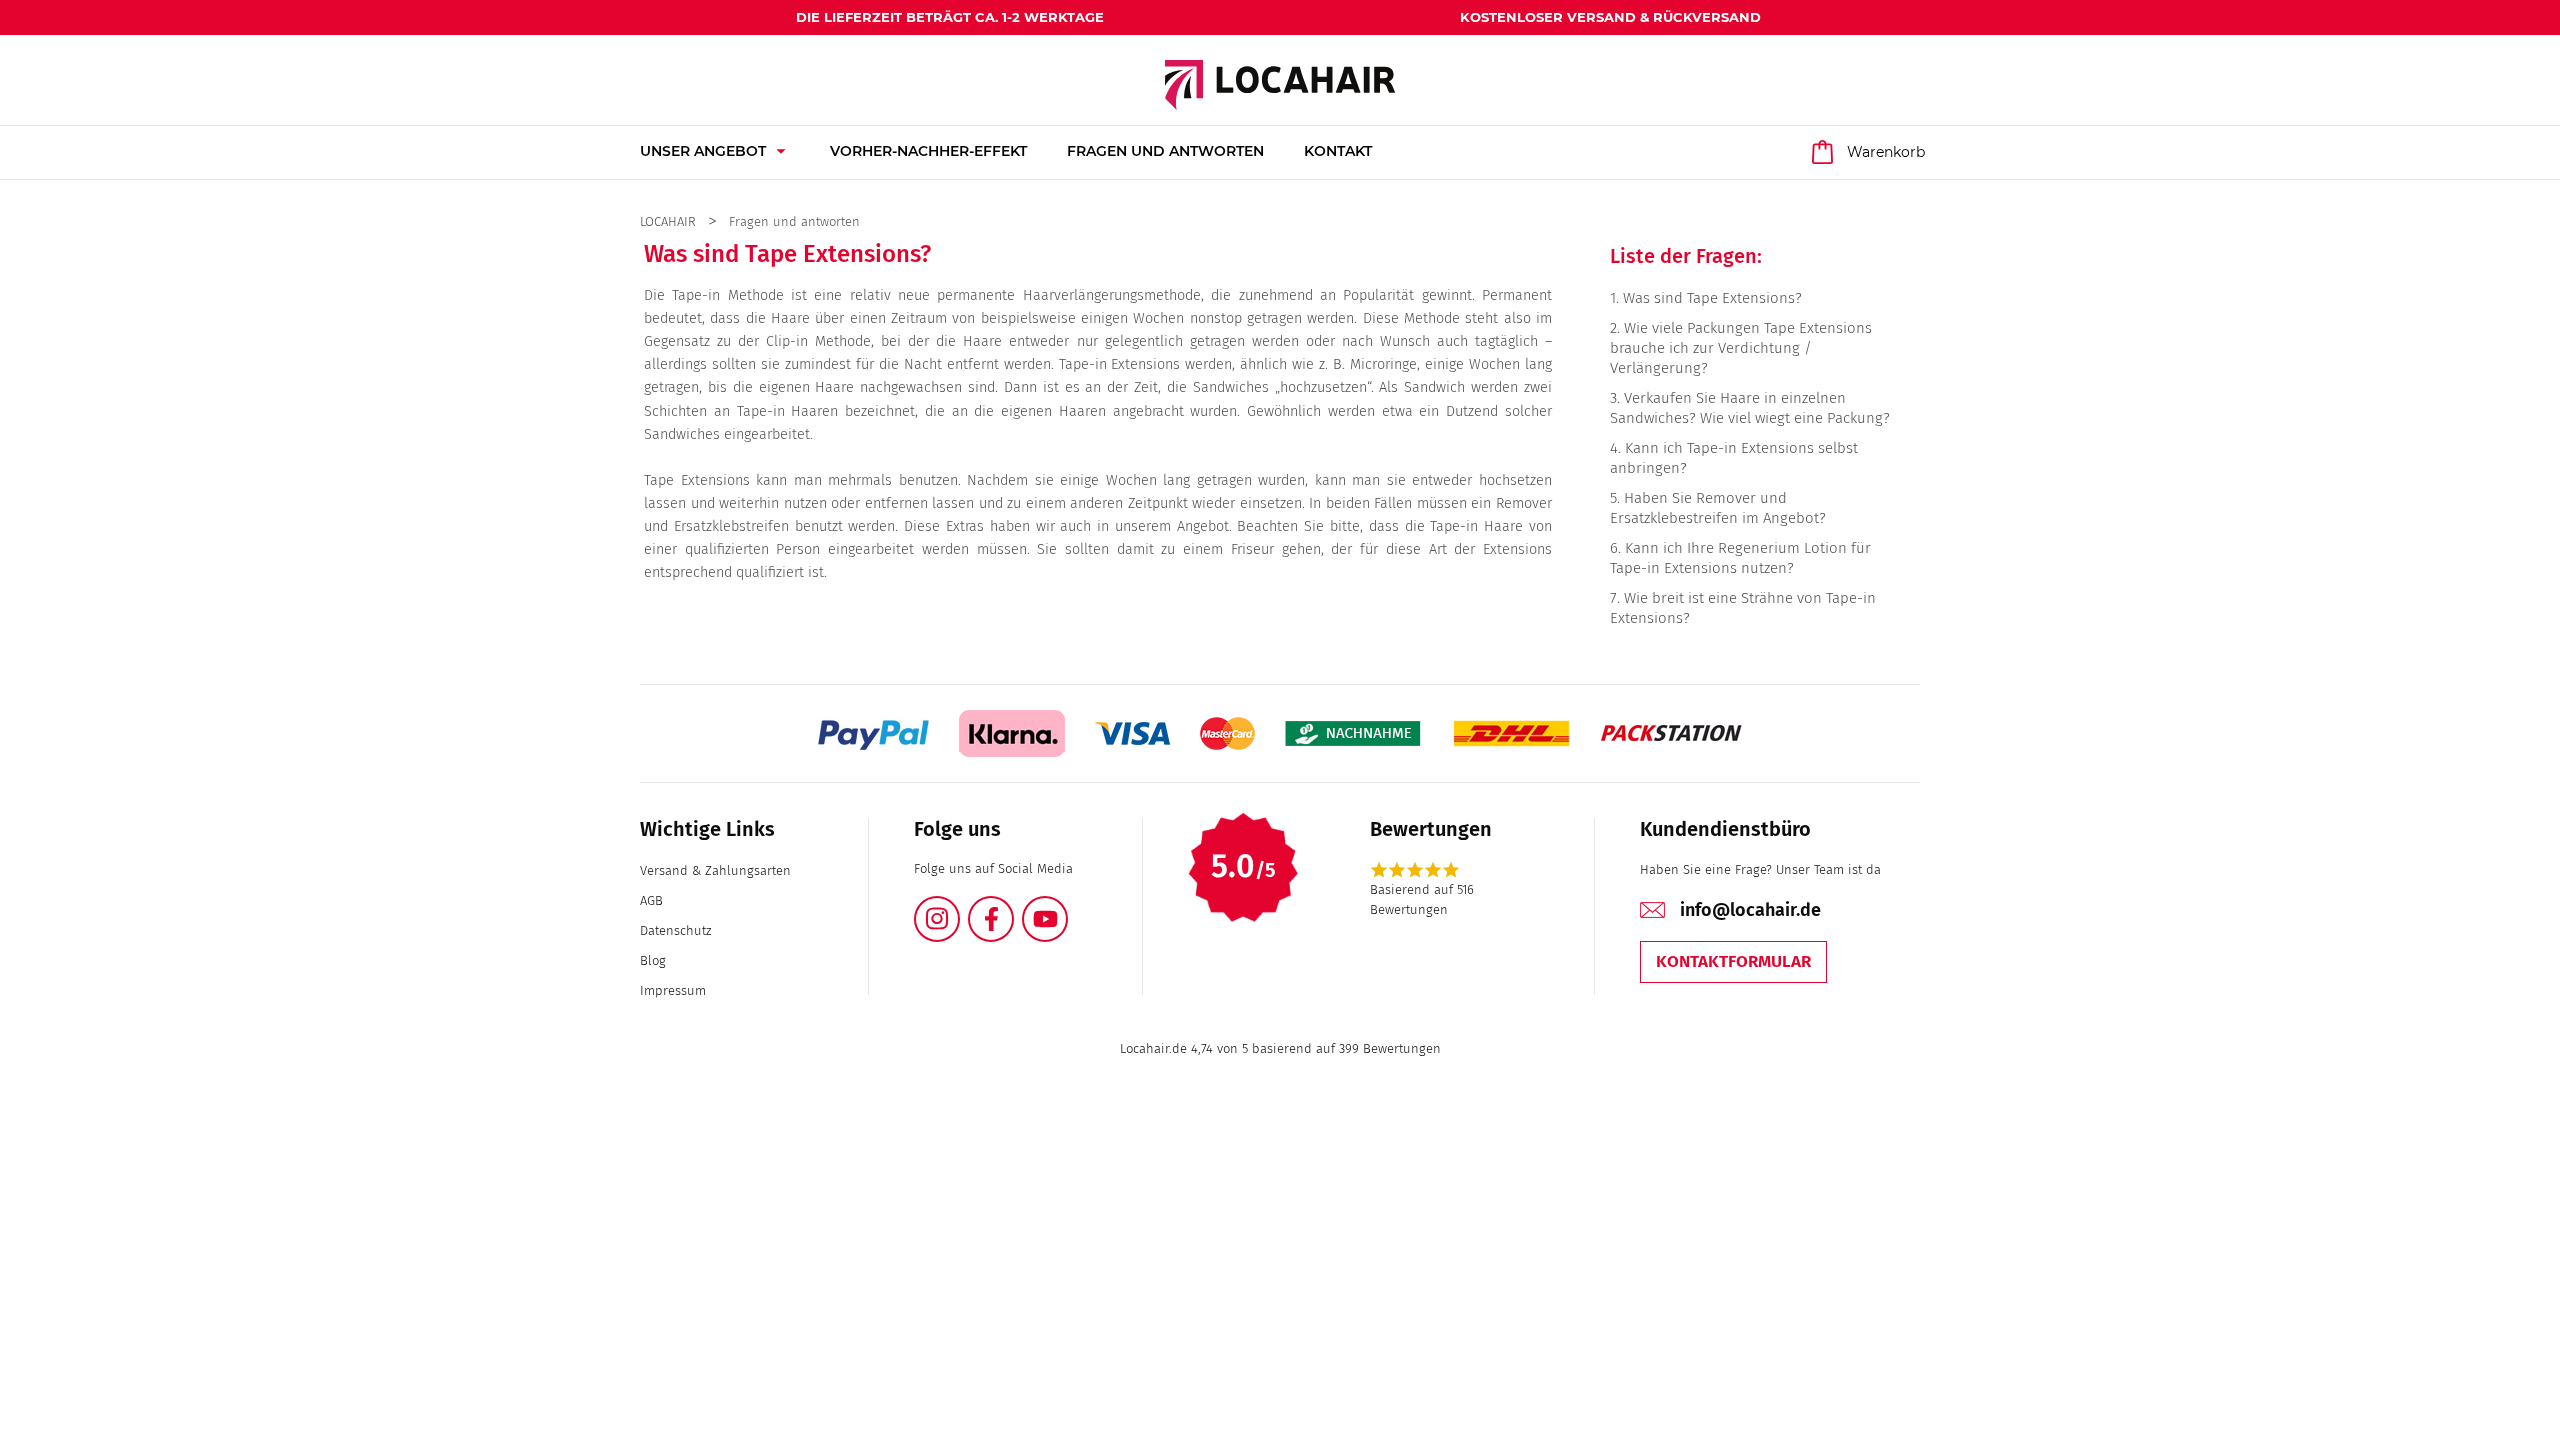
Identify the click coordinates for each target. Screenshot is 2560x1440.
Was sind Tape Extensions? (1712, 298)
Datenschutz (675, 930)
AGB (651, 900)
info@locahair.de (1750, 910)
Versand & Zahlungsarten (715, 870)
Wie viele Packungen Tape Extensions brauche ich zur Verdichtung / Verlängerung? (1741, 348)
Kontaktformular (1733, 961)
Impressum (673, 990)
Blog (653, 960)
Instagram (959, 907)
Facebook (1013, 907)
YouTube (1067, 907)
